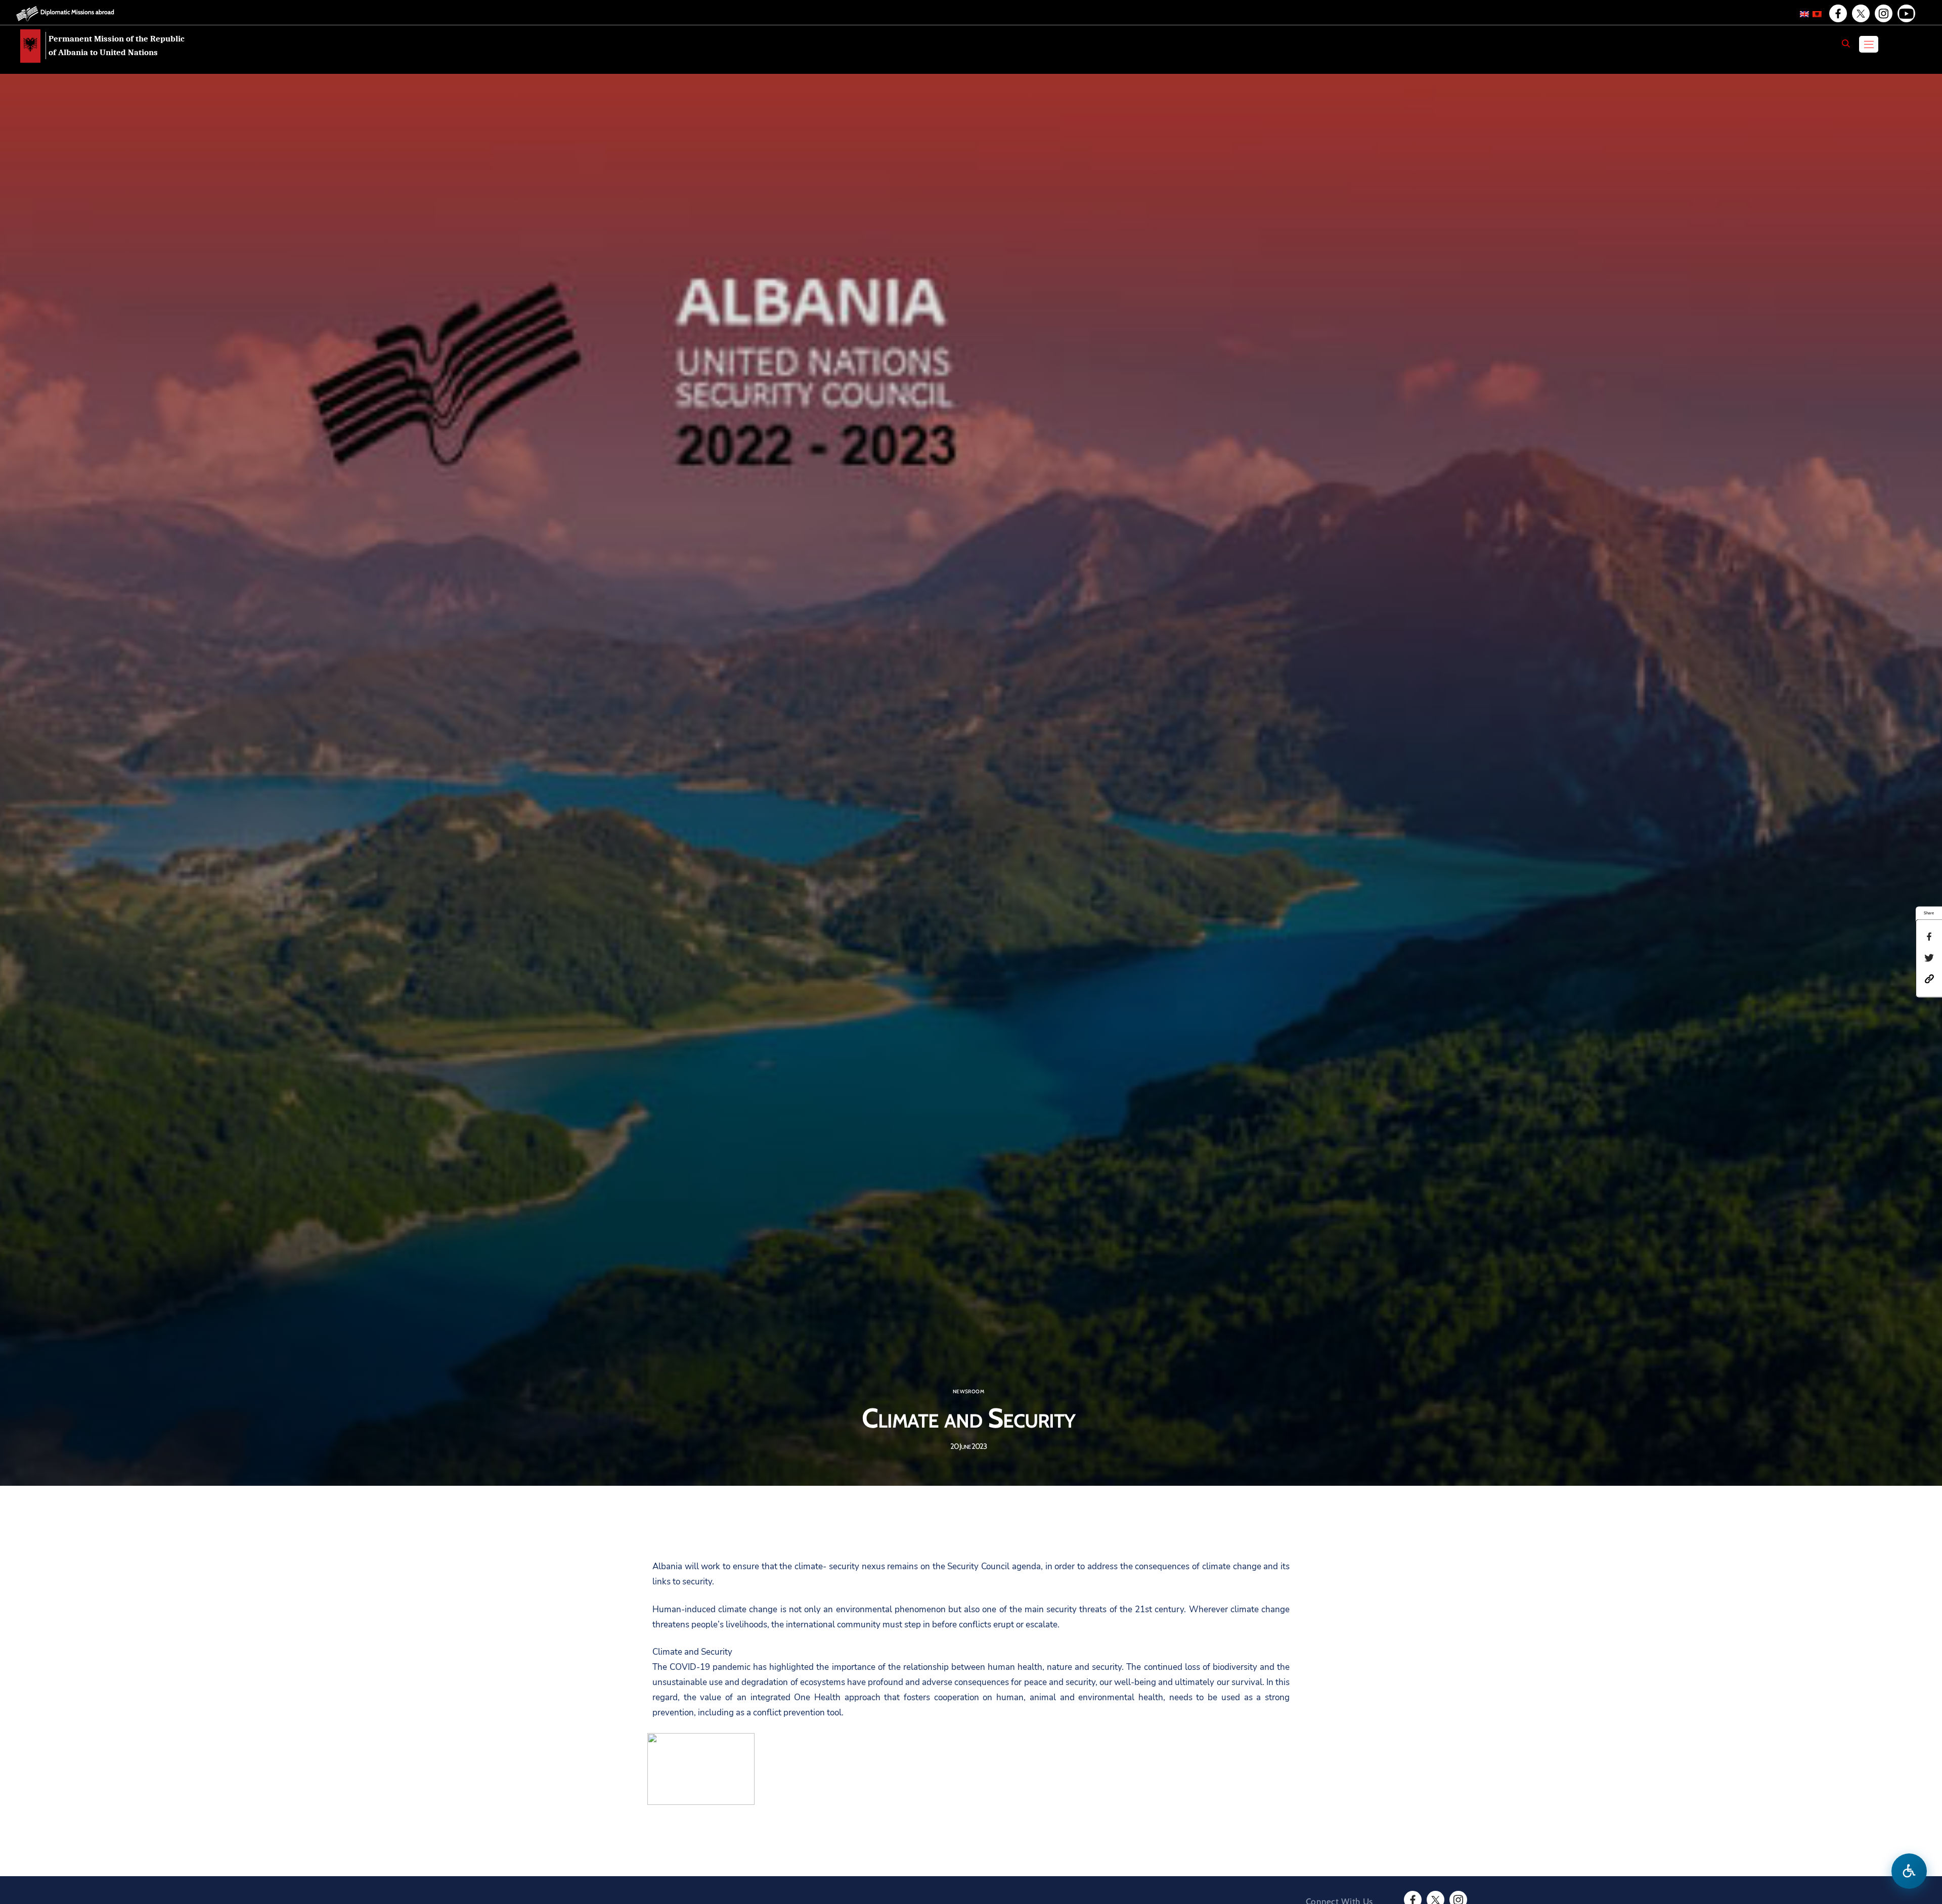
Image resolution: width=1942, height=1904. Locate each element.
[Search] (1846, 43)
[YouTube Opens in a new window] (1906, 14)
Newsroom (968, 1392)
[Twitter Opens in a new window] (1860, 14)
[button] (1929, 978)
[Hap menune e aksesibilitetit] (1909, 1871)
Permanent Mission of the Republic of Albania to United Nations (117, 46)
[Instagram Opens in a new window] (1883, 14)
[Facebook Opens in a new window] (1837, 14)
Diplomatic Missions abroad (77, 12)
